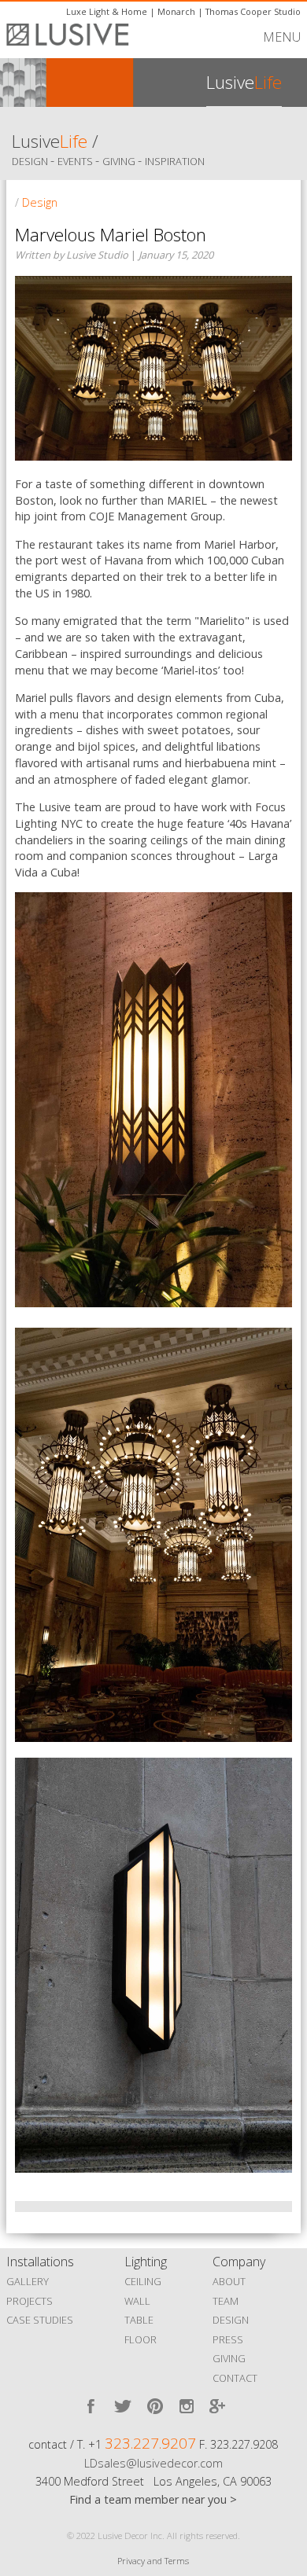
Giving (120, 161)
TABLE (139, 2320)
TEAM (226, 2301)
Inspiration (175, 161)
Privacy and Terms (153, 2561)
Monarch (176, 11)
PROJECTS (30, 2301)
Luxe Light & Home (107, 11)
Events (76, 161)
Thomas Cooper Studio (253, 11)
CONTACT (235, 2378)
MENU (282, 37)
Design (31, 161)
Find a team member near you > (153, 2499)
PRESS (228, 2339)
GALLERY (28, 2281)
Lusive (50, 141)
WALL (137, 2301)
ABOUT (229, 2281)
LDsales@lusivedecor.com (153, 2463)
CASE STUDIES (40, 2320)
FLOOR (141, 2339)
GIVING (229, 2358)
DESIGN (231, 2320)
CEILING (143, 2281)
